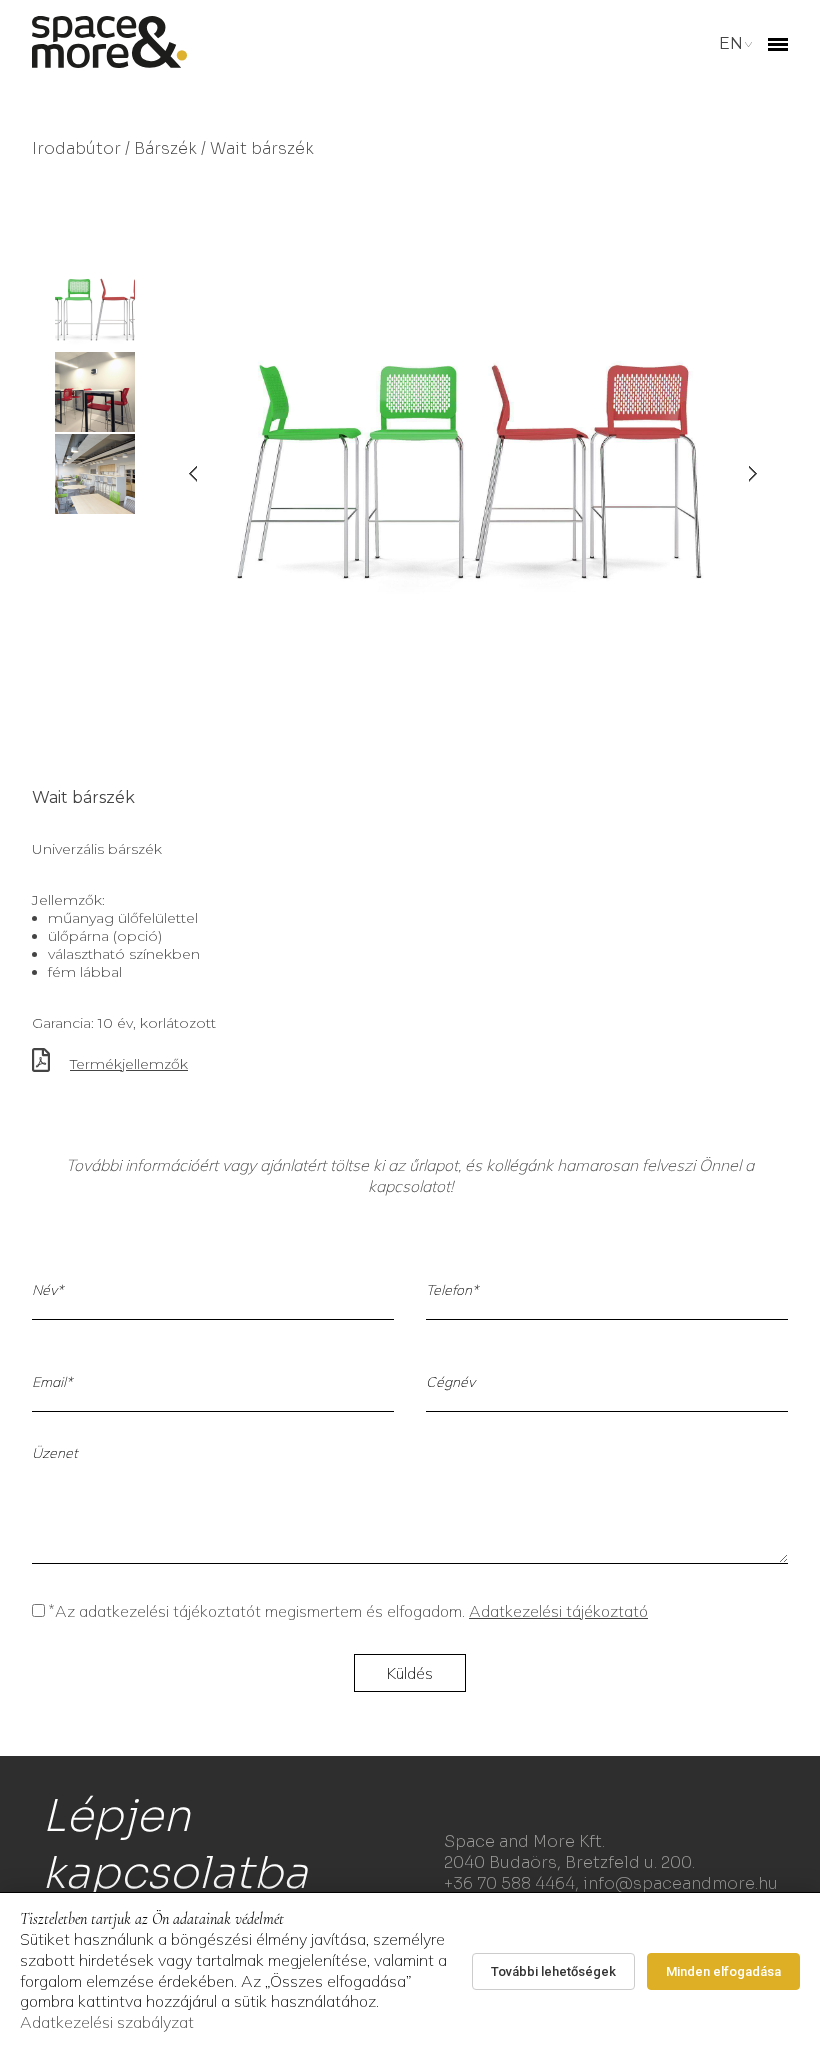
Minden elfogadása (723, 1971)
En (731, 43)
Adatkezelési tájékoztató (558, 1611)
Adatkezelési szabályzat (107, 2022)
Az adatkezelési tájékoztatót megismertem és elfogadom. (348, 1611)
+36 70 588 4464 (509, 1883)
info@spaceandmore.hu (680, 1883)
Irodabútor (76, 148)
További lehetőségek (553, 1971)
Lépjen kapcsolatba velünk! (175, 1873)
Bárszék (165, 148)
